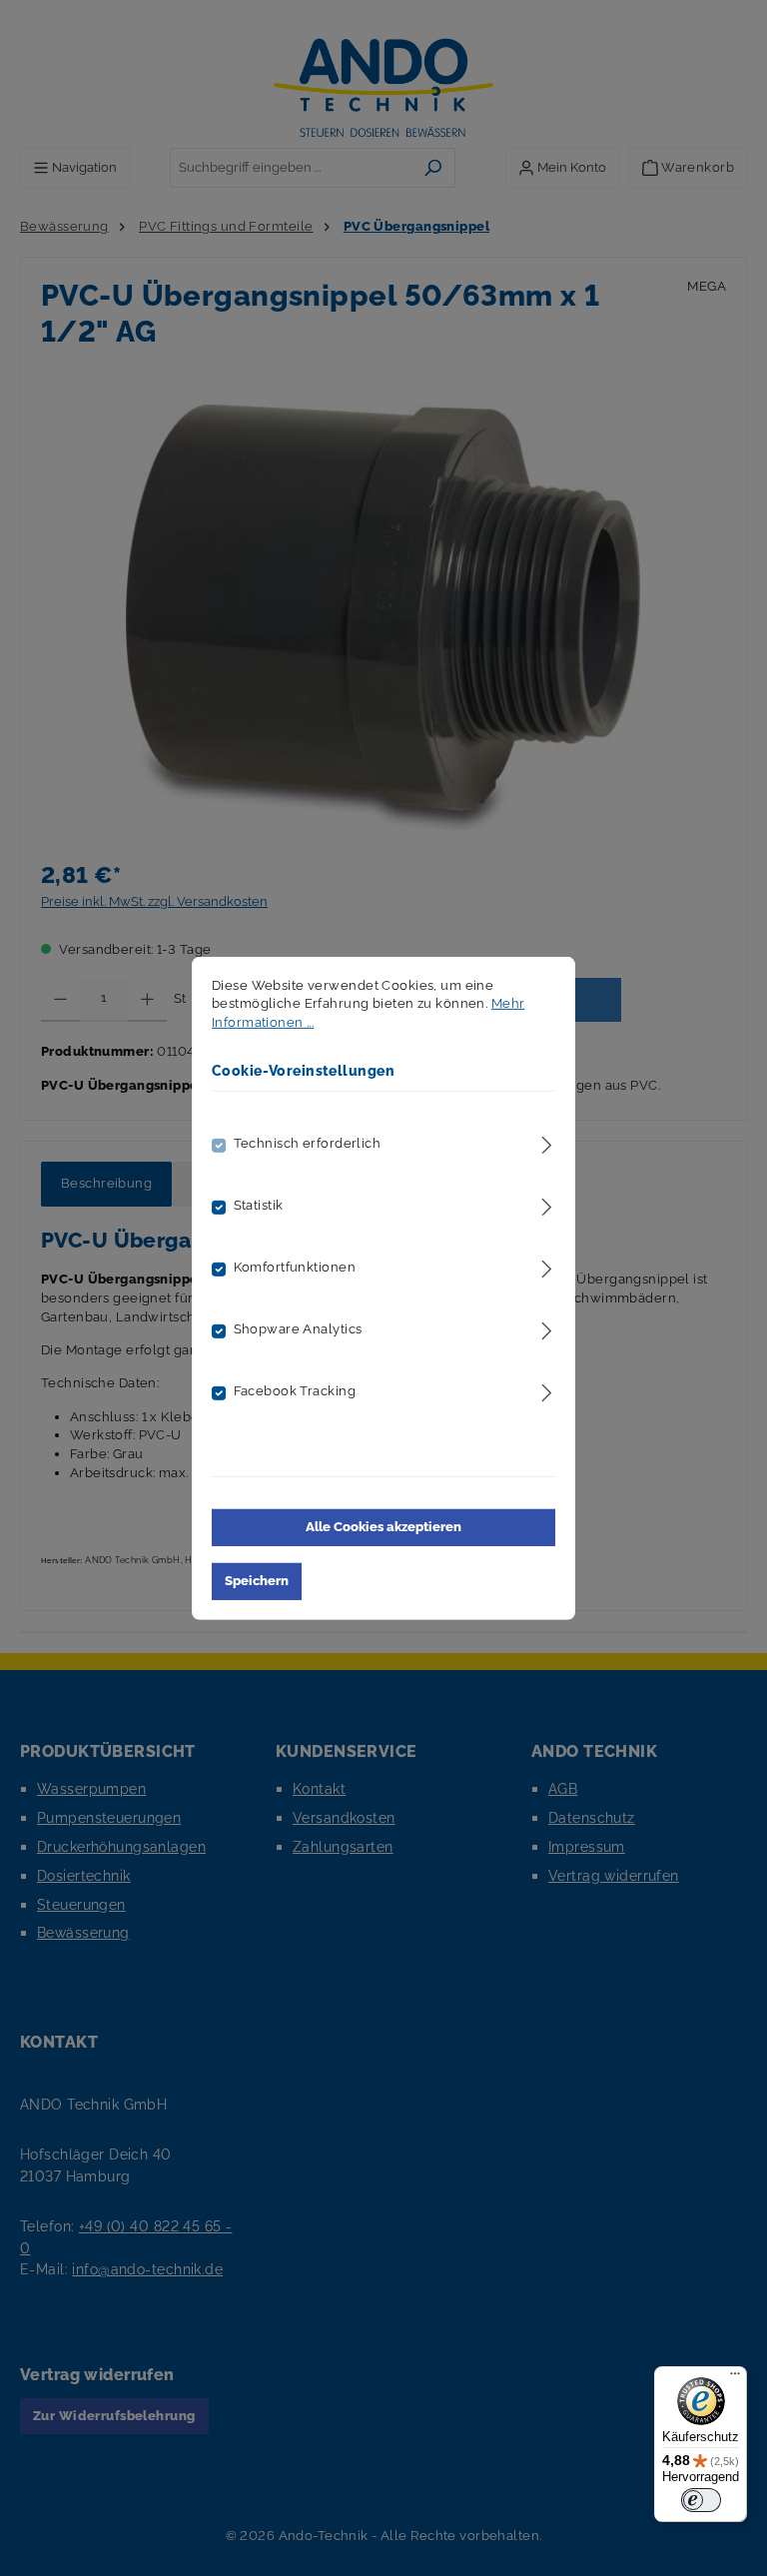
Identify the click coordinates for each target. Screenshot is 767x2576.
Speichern (257, 1581)
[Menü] (735, 2378)
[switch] (701, 2500)
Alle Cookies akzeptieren (383, 1527)
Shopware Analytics (298, 1329)
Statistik (259, 1205)
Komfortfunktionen (295, 1267)
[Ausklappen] (547, 1142)
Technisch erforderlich (308, 1143)
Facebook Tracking (295, 1391)
